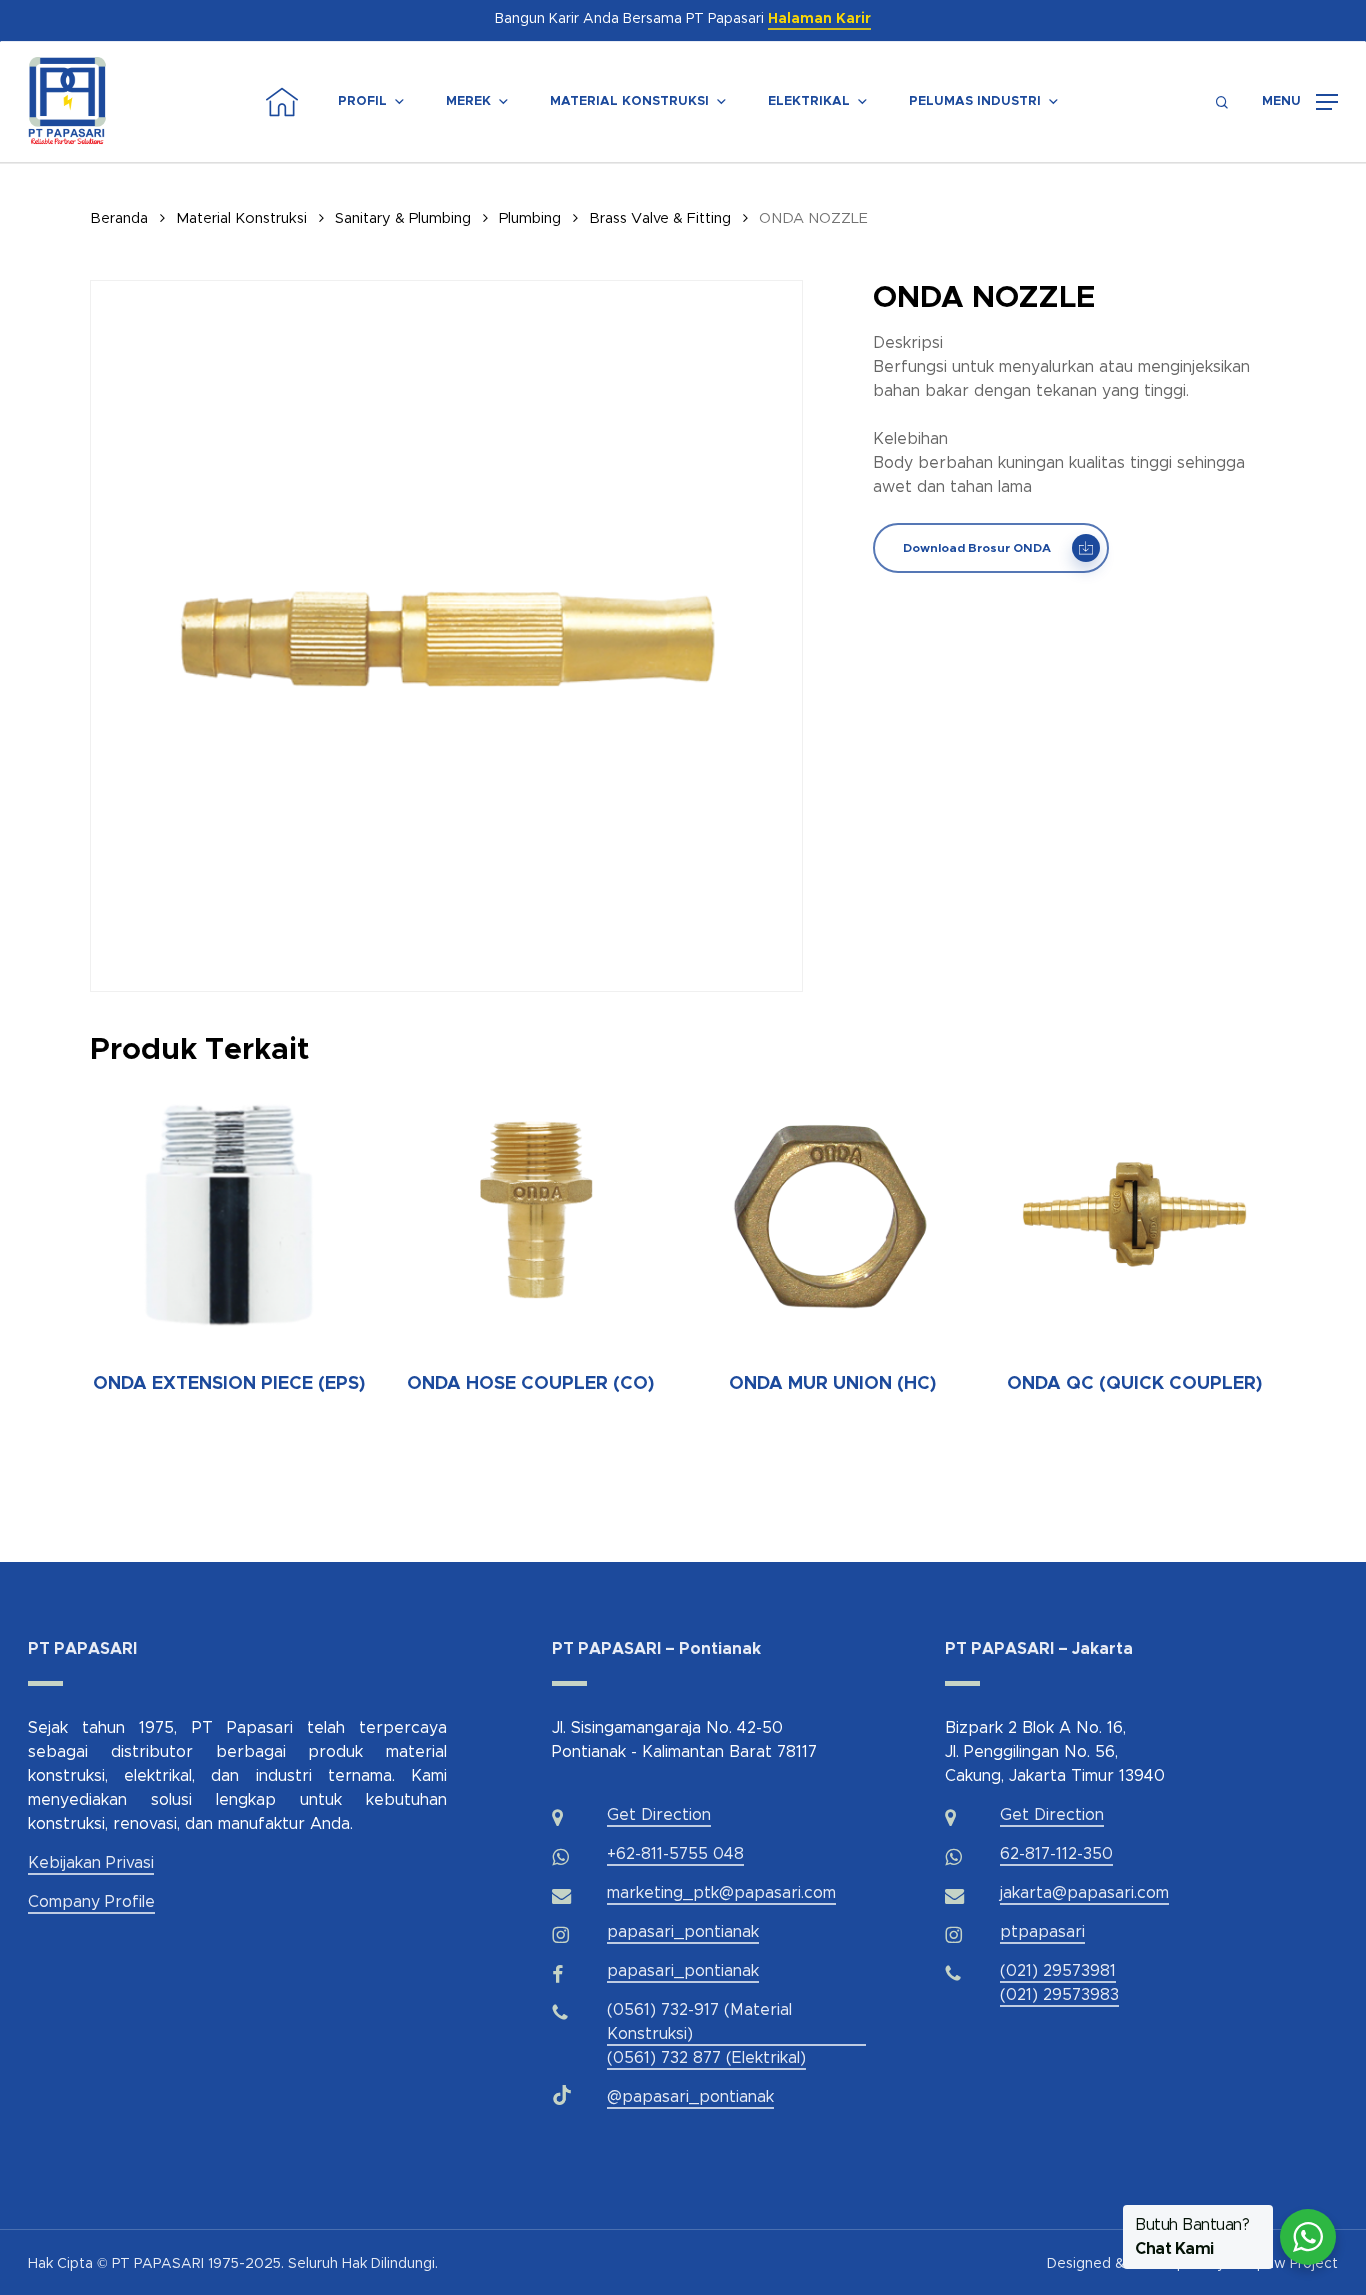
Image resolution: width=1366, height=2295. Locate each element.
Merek (468, 101)
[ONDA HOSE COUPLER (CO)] (531, 1214)
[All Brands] (1100, 102)
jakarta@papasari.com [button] (1084, 1893)
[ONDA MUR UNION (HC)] (833, 1214)
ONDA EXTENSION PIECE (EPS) (229, 1384)
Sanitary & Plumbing (403, 218)
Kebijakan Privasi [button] (91, 1863)
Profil (362, 101)
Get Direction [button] (659, 1815)
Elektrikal (809, 101)
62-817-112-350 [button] (1056, 1854)
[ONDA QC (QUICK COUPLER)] (1134, 1214)
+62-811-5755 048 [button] (675, 1854)
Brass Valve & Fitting (660, 218)
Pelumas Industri (975, 101)
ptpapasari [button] (1042, 1932)
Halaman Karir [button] (819, 19)
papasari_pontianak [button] (683, 1932)
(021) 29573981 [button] (1058, 1971)
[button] (1300, 102)
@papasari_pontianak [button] (690, 2097)
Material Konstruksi (629, 101)
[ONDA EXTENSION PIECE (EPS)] (229, 1214)
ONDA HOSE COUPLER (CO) (530, 1384)
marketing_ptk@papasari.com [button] (721, 1893)
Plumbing (530, 218)
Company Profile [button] (91, 1902)
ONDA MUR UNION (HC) (832, 1384)
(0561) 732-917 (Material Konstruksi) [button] (699, 2022)
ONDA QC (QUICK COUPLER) (1134, 1384)
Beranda (119, 218)
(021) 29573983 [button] (1059, 1995)
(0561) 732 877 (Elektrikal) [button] (706, 2058)
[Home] (282, 102)
